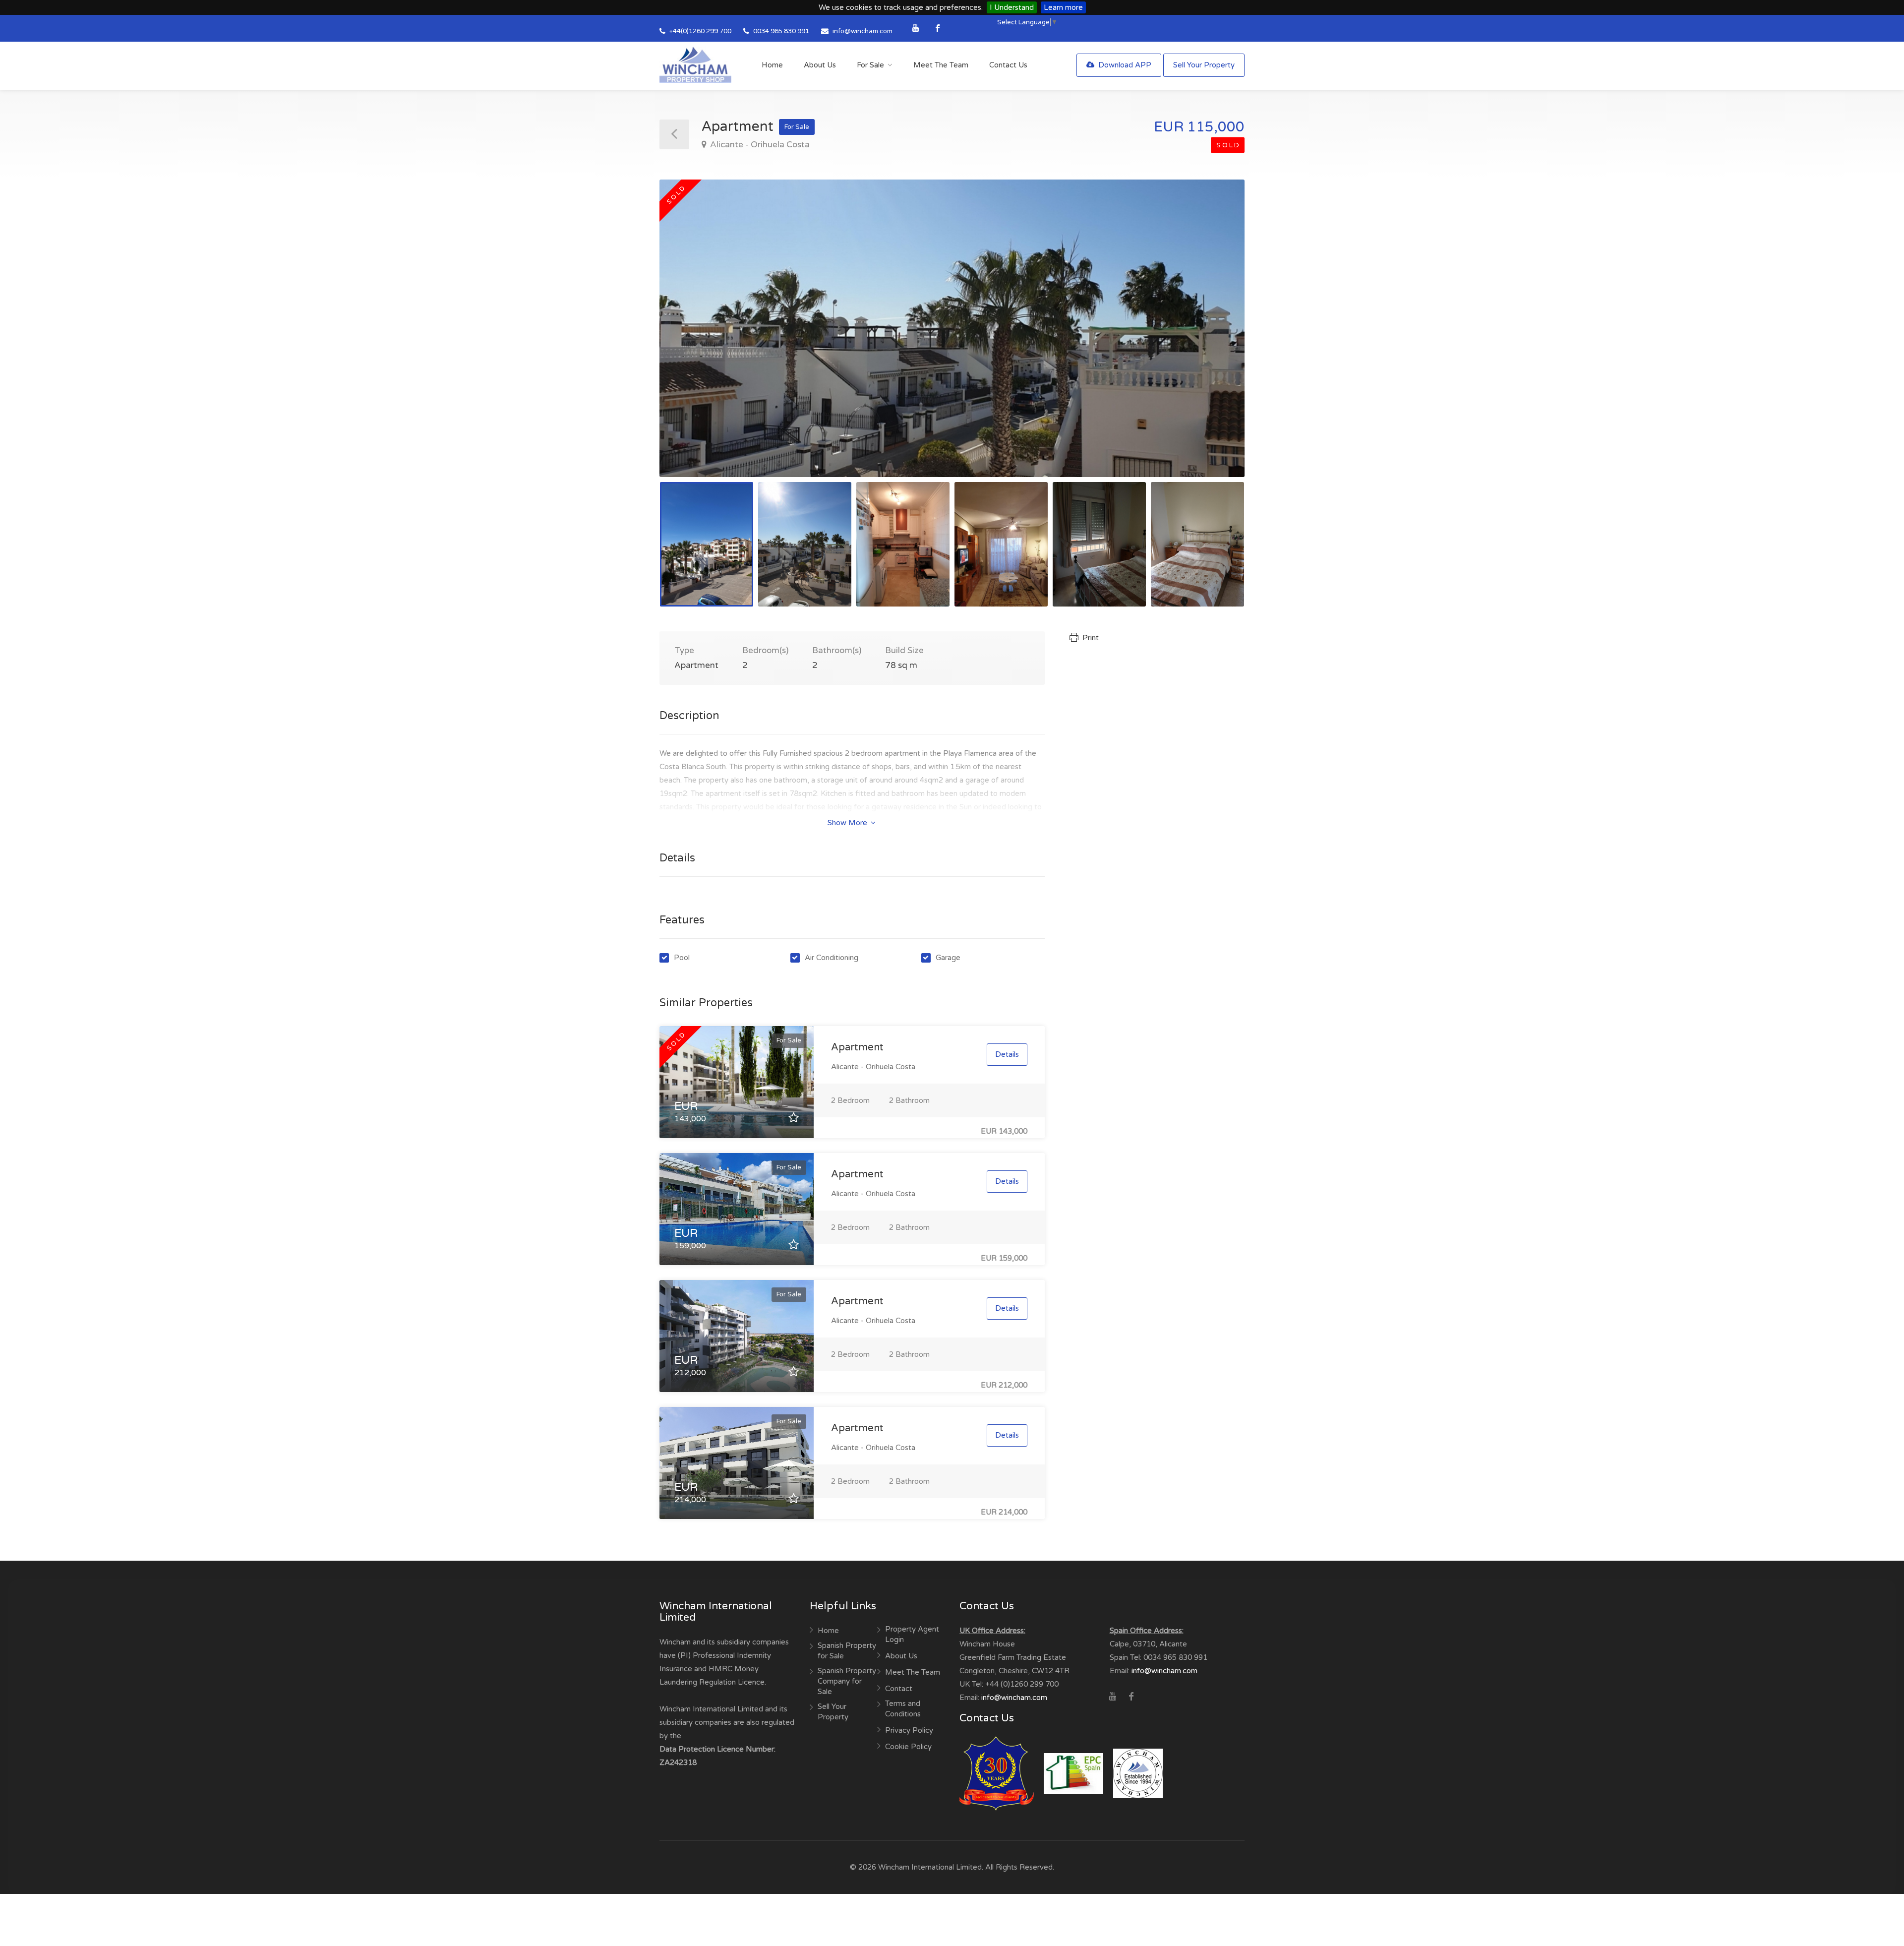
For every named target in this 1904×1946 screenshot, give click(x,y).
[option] (952, 328)
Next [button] (1216, 341)
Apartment (857, 1047)
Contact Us (1008, 65)
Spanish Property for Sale (847, 1651)
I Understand (1012, 7)
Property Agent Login (912, 1634)
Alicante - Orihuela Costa (759, 145)
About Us (820, 65)
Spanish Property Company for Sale (847, 1681)
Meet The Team (941, 65)
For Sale (870, 65)
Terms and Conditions (903, 1709)
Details (1007, 1054)
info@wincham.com (863, 31)
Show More (848, 823)
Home (772, 65)
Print (1090, 638)
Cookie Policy (908, 1747)
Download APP (1124, 65)
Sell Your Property (1204, 65)
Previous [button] (688, 341)
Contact (899, 1689)
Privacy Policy (909, 1730)
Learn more (1063, 7)
